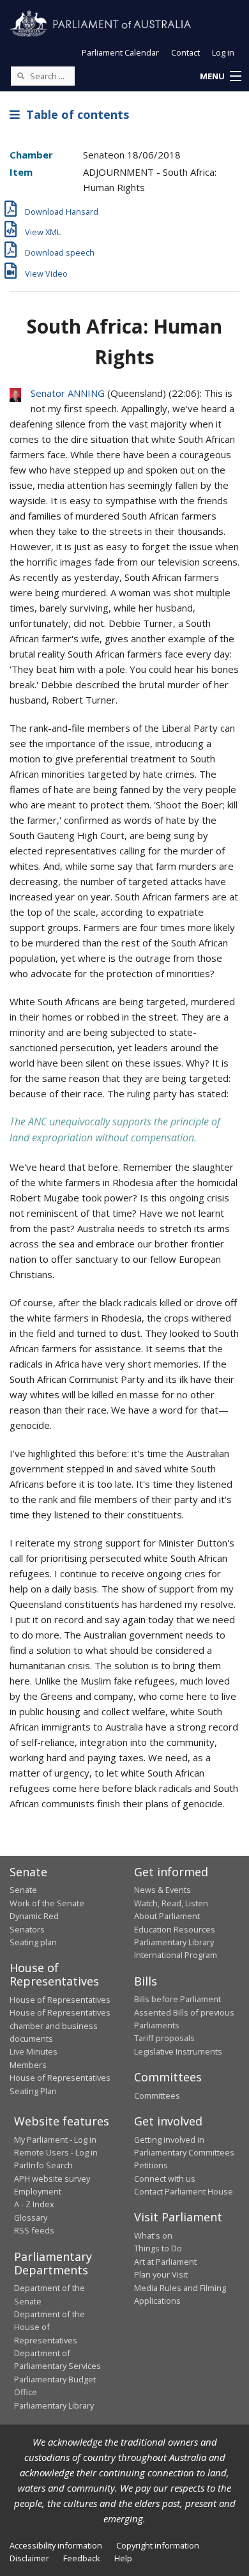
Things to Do (158, 2248)
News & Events (162, 1890)
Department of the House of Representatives (49, 2327)
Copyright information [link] (158, 2545)
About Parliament (167, 1916)
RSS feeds (34, 2230)
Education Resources (175, 1929)
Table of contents (74, 114)
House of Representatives (60, 2000)
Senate (23, 1890)
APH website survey (52, 2179)
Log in (223, 52)
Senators (27, 1929)
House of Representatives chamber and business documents (60, 2025)
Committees (157, 2095)
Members (28, 2065)
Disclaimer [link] (29, 2558)
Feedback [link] (82, 2558)
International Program (176, 1955)
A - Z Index (34, 2204)
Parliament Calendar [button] (120, 52)
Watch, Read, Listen (171, 1903)
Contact (185, 52)
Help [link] (123, 2558)
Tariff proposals (164, 2038)
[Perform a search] (20, 75)
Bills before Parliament (177, 1999)
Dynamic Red (34, 1916)
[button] (220, 77)
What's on (153, 2235)
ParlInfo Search (43, 2165)
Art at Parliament (165, 2262)
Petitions (151, 2165)
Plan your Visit (161, 2274)
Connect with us (165, 2179)
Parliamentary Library (174, 1942)
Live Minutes (34, 2051)
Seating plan (33, 1942)
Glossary (31, 2217)
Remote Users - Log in (56, 2152)
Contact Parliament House (184, 2191)
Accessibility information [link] (56, 2545)
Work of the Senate (47, 1903)
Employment (38, 2191)
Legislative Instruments (178, 2051)
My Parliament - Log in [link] (55, 2140)
